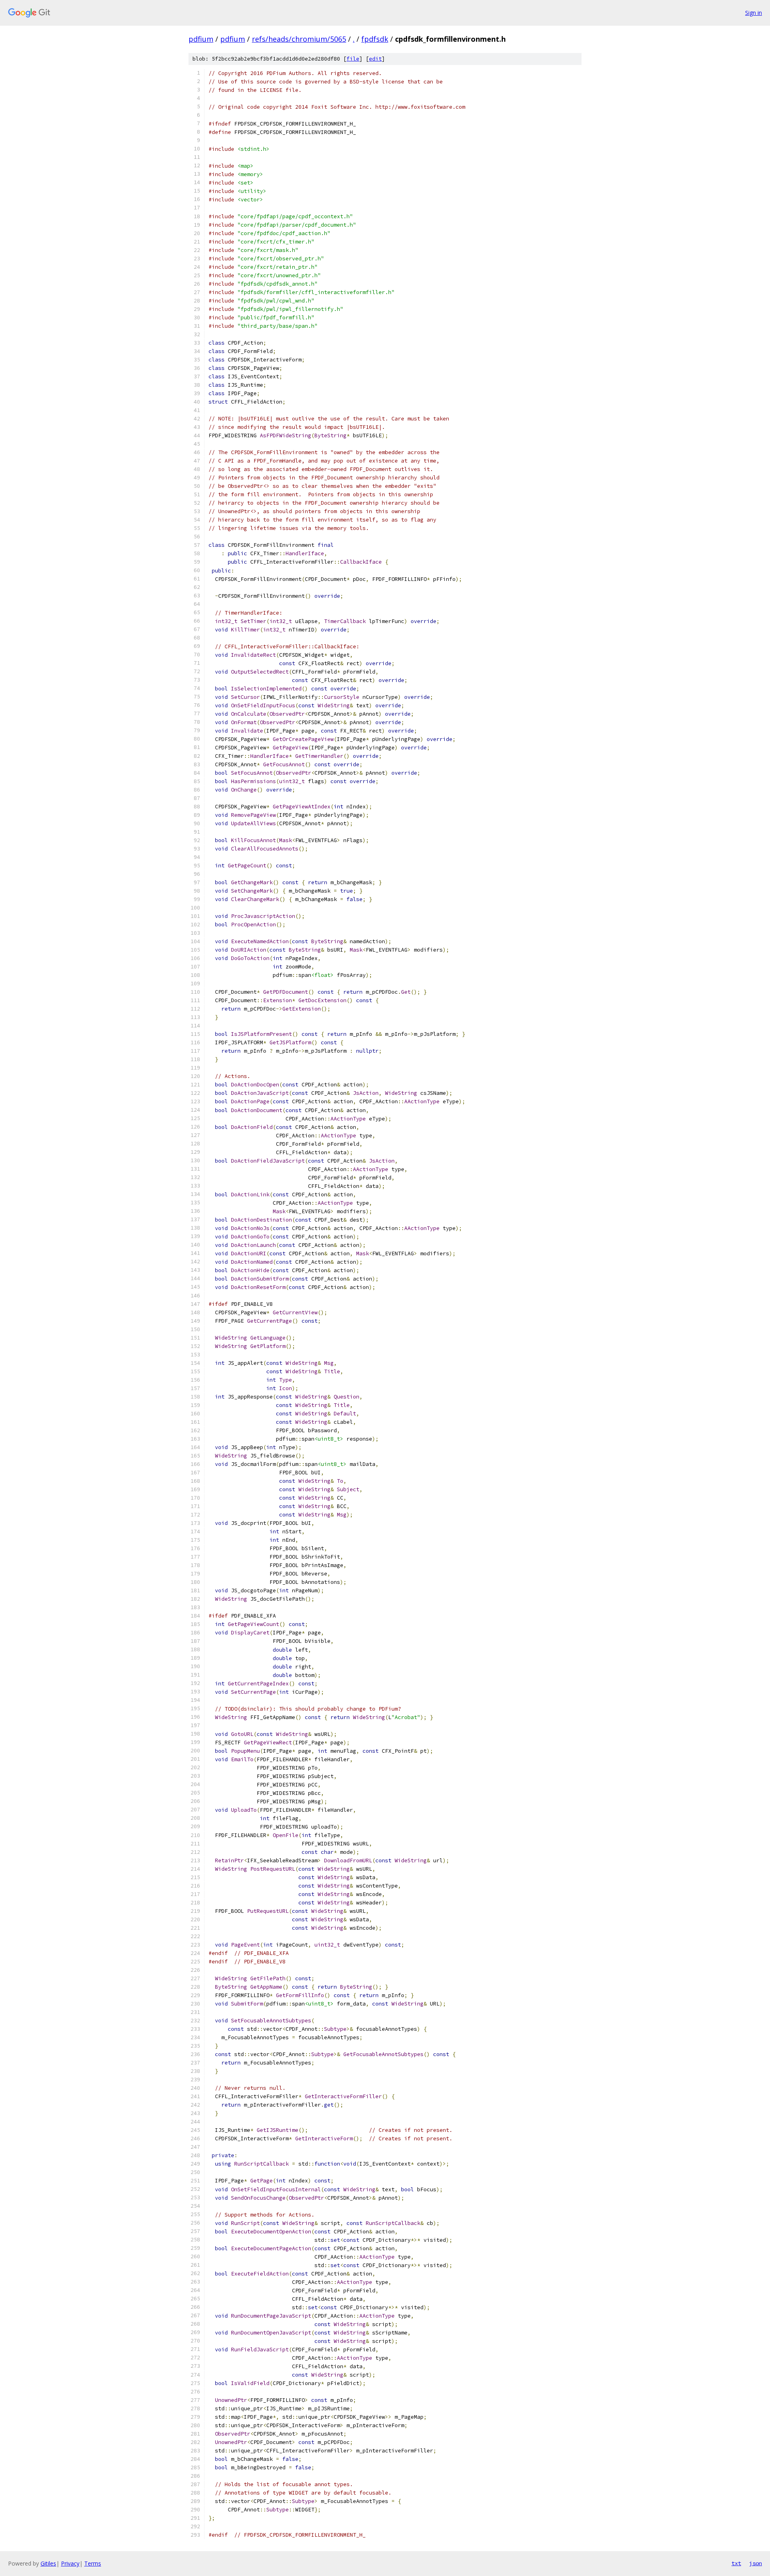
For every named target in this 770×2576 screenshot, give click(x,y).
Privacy (70, 2563)
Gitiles (48, 2563)
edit (375, 59)
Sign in (754, 13)
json (756, 2563)
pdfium (201, 39)
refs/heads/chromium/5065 (299, 39)
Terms (93, 2563)
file (353, 59)
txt (736, 2563)
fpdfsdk (375, 39)
